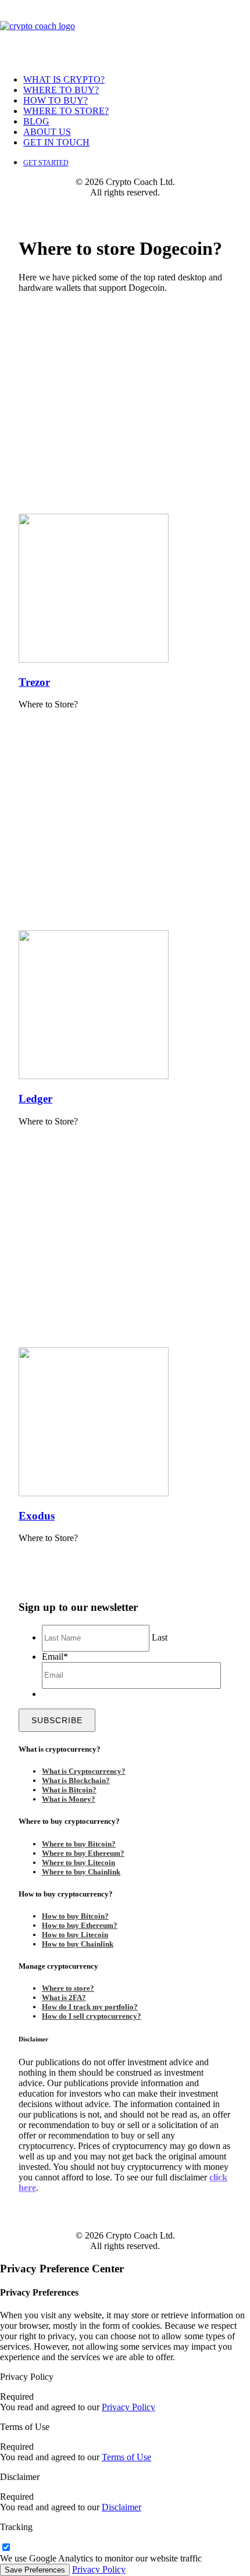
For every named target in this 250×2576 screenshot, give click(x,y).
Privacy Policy (128, 2407)
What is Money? (69, 1799)
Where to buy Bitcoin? (79, 1844)
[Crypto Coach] (125, 33)
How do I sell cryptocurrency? (92, 2016)
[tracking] (6, 2548)
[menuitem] (137, 80)
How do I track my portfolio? (90, 2007)
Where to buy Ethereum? (83, 1853)
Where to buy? (61, 90)
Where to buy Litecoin (78, 1862)
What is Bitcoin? (69, 1790)
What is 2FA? (64, 1997)
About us (47, 132)
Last (160, 1637)
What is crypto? (64, 79)
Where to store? (66, 111)
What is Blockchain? (76, 1780)
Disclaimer (122, 2507)
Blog (36, 121)
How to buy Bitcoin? (75, 1916)
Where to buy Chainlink (81, 1872)
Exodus (37, 1516)
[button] (94, 659)
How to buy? (56, 100)
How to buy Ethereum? (80, 1925)
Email (55, 1657)
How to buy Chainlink (78, 1944)
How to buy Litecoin (75, 1935)
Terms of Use (126, 2457)
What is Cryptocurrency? (84, 1771)
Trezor (34, 682)
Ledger (35, 1099)
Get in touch (56, 142)
